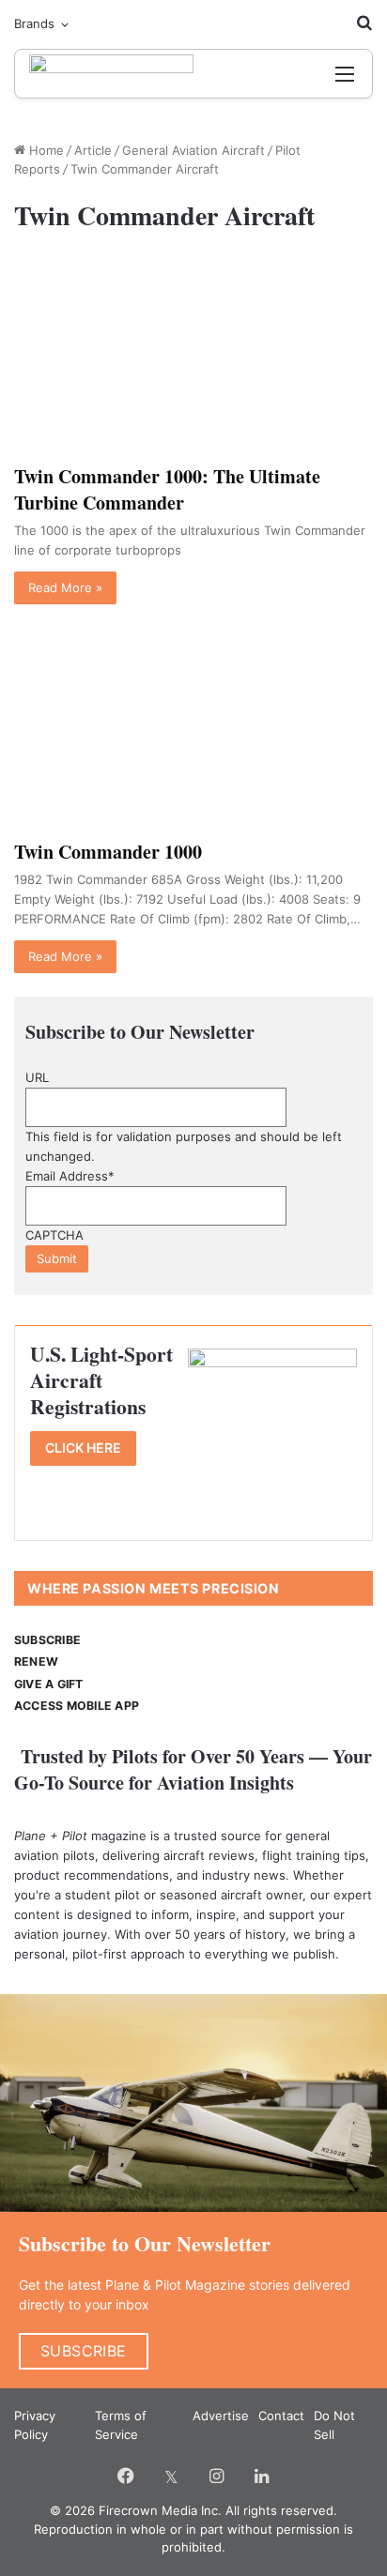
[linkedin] (261, 2476)
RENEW (36, 1661)
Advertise (221, 2416)
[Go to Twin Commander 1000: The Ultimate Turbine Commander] (193, 353)
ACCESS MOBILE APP (77, 1706)
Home (45, 150)
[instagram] (216, 2476)
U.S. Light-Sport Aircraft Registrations (101, 1380)
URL (37, 1077)
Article (93, 150)
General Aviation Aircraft (193, 150)
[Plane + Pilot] (111, 74)
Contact (281, 2416)
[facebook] (126, 2476)
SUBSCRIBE (47, 1640)
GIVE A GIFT (49, 1684)
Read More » (65, 587)
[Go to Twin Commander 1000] (193, 729)
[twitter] (171, 2476)
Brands (34, 23)
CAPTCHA (54, 1235)
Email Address (70, 1176)
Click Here (83, 1448)
